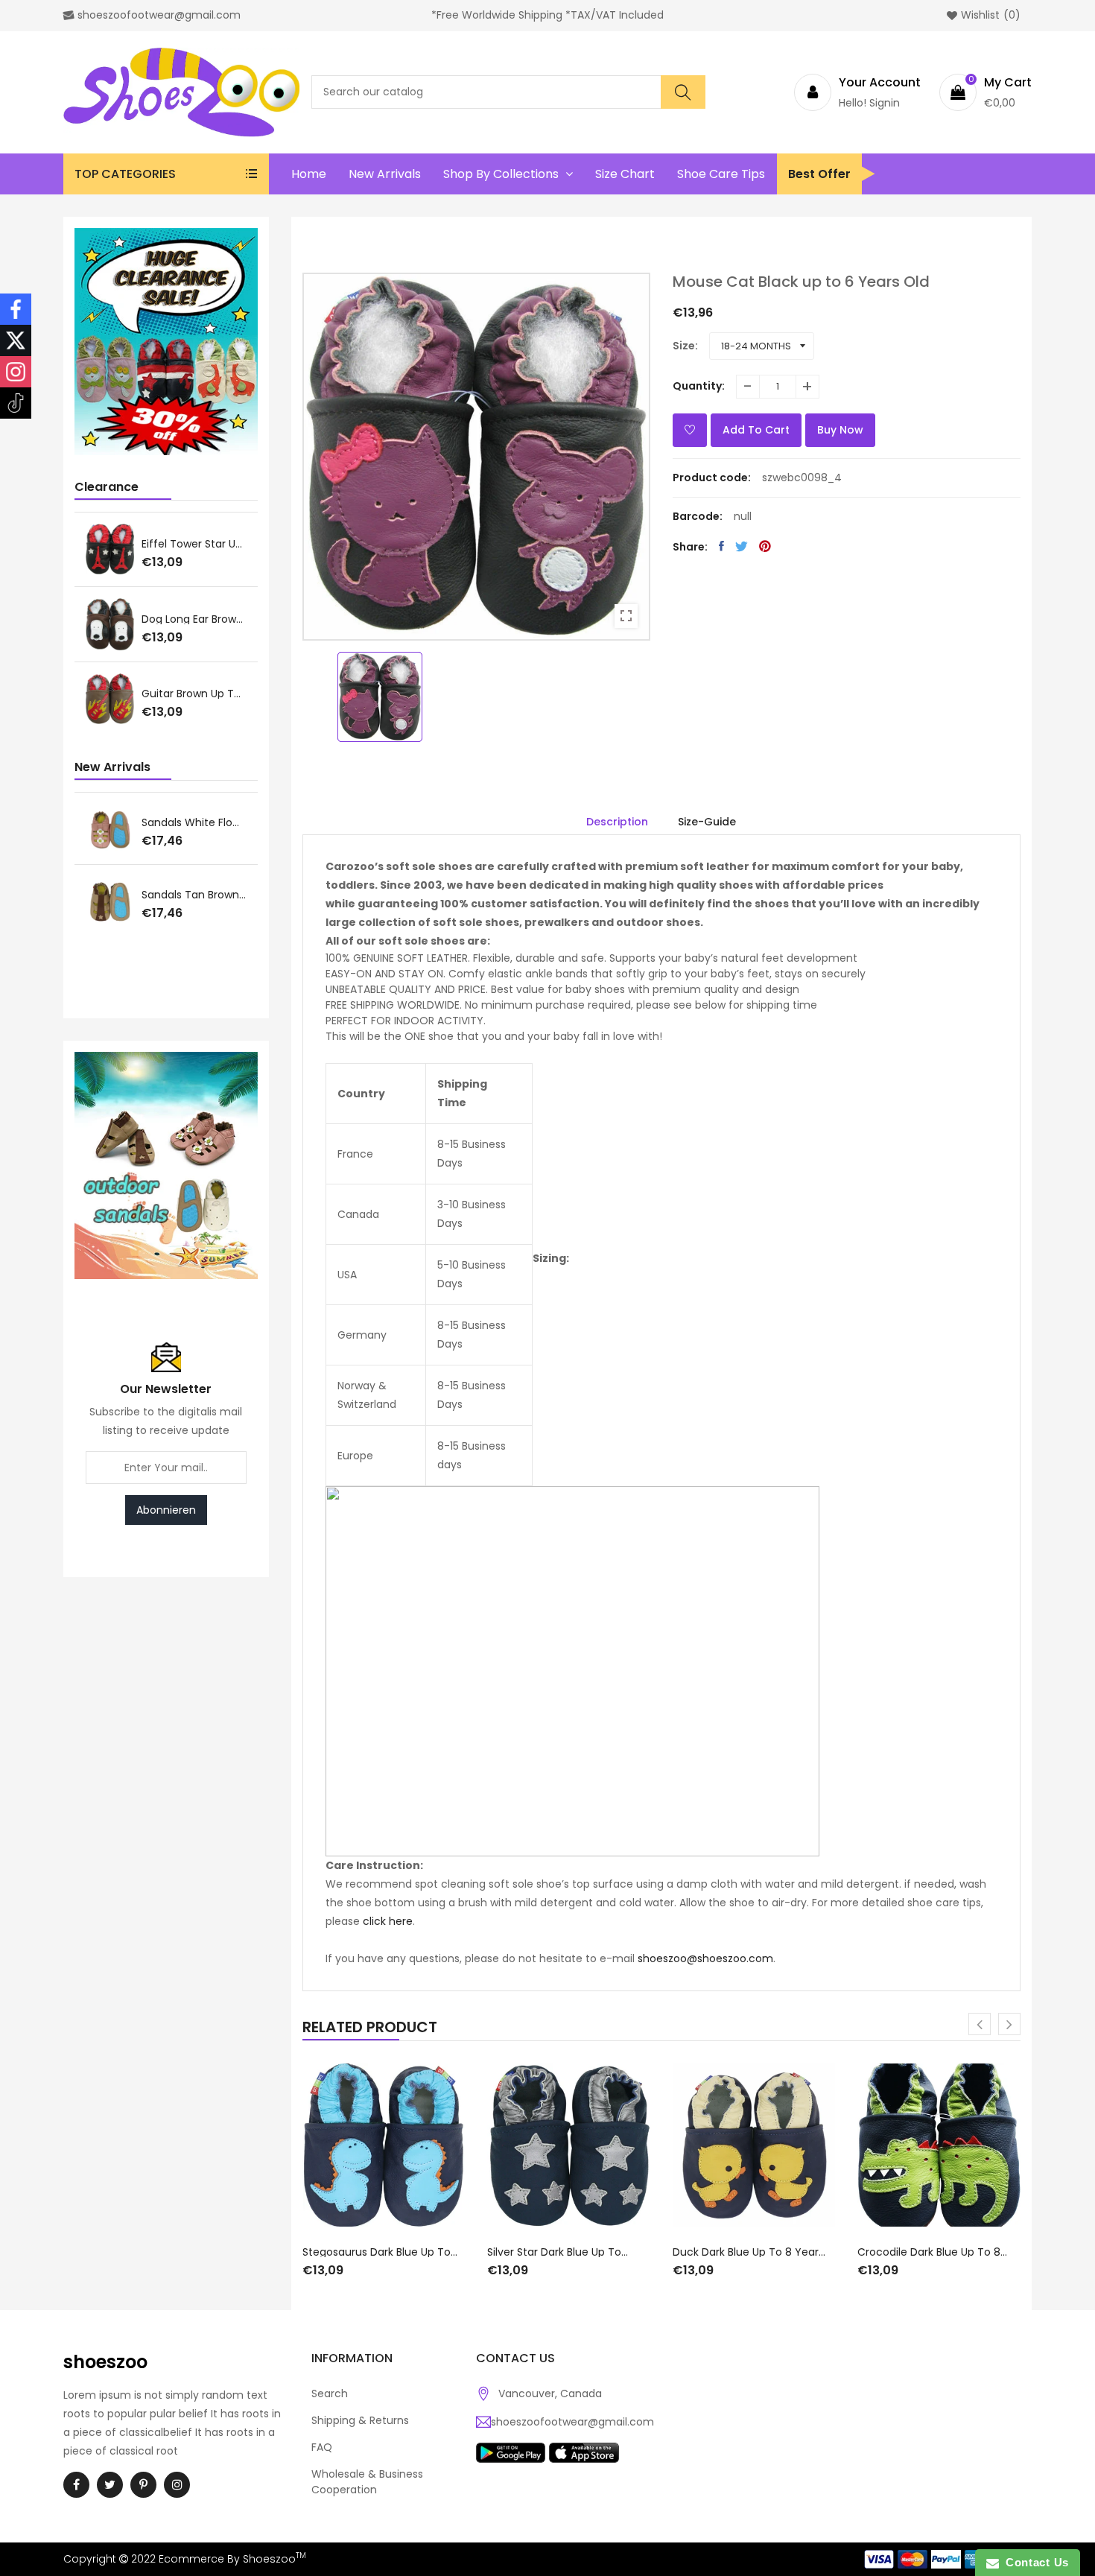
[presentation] (980, 2024)
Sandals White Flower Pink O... (194, 822)
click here (388, 1921)
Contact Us (1034, 2562)
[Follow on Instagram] (16, 372)
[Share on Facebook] (721, 546)
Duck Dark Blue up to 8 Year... (749, 2252)
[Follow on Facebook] (16, 309)
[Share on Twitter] (742, 546)
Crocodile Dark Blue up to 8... (932, 2252)
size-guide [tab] (707, 822)
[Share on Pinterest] (765, 546)
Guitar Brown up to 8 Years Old (194, 694)
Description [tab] (617, 822)
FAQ (322, 2447)
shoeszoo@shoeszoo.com (705, 1958)
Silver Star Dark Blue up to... (558, 2252)
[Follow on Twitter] (16, 340)
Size (684, 346)
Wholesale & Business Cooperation (367, 2482)
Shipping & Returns (360, 2420)
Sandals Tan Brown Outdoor (194, 895)
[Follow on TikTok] (16, 403)
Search (330, 2393)
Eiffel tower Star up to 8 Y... (194, 544)
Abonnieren (166, 1510)
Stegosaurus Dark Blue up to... (380, 2252)
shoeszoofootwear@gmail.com (572, 2422)
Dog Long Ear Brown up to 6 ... (194, 619)
